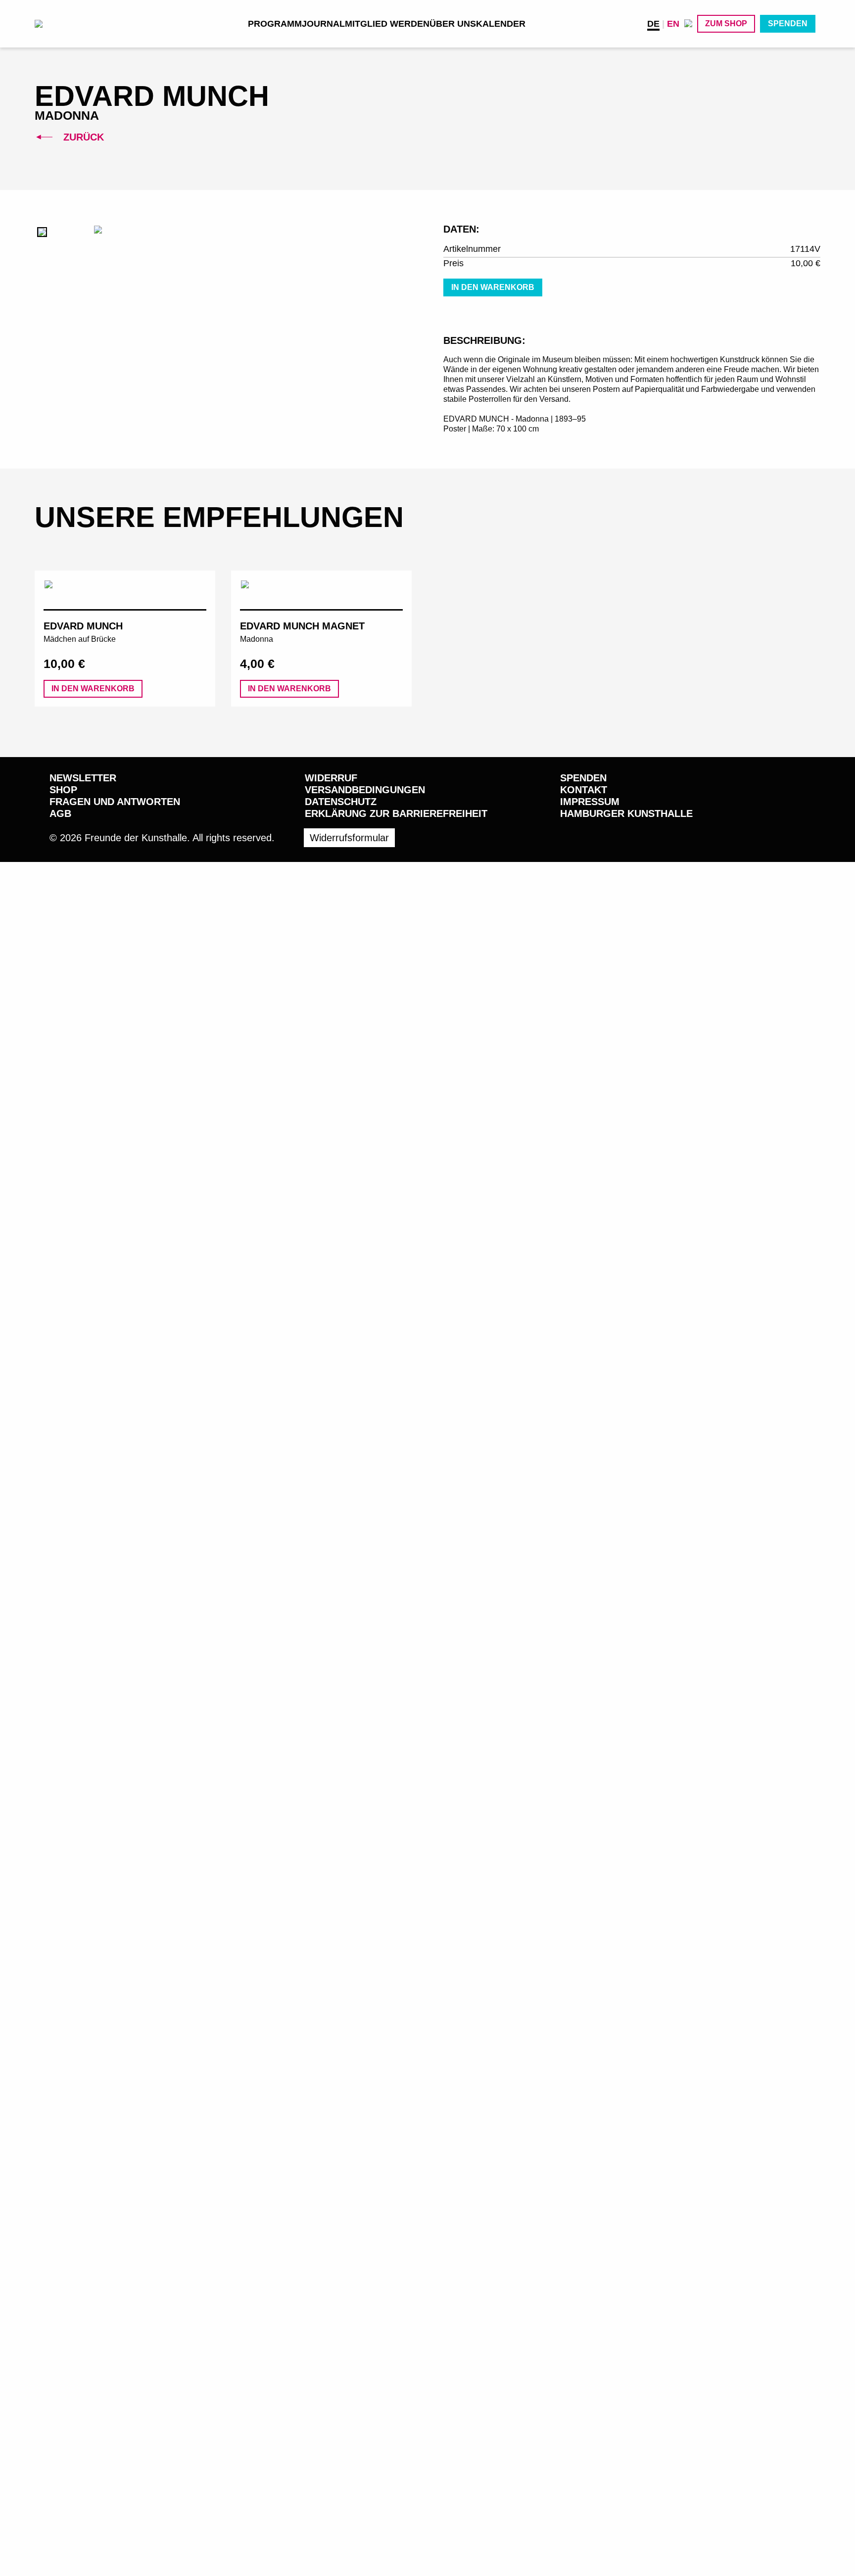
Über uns (453, 24)
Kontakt (584, 790)
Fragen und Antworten (115, 802)
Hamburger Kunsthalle (626, 813)
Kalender (501, 24)
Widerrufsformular (349, 838)
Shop (63, 790)
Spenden (788, 24)
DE (653, 24)
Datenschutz (341, 802)
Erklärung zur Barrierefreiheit (396, 813)
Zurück (82, 137)
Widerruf (331, 778)
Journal (323, 24)
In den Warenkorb (493, 287)
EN (673, 24)
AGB (60, 813)
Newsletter (83, 778)
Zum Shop (726, 24)
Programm (275, 24)
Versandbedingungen (365, 790)
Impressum (590, 802)
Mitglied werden (387, 24)
